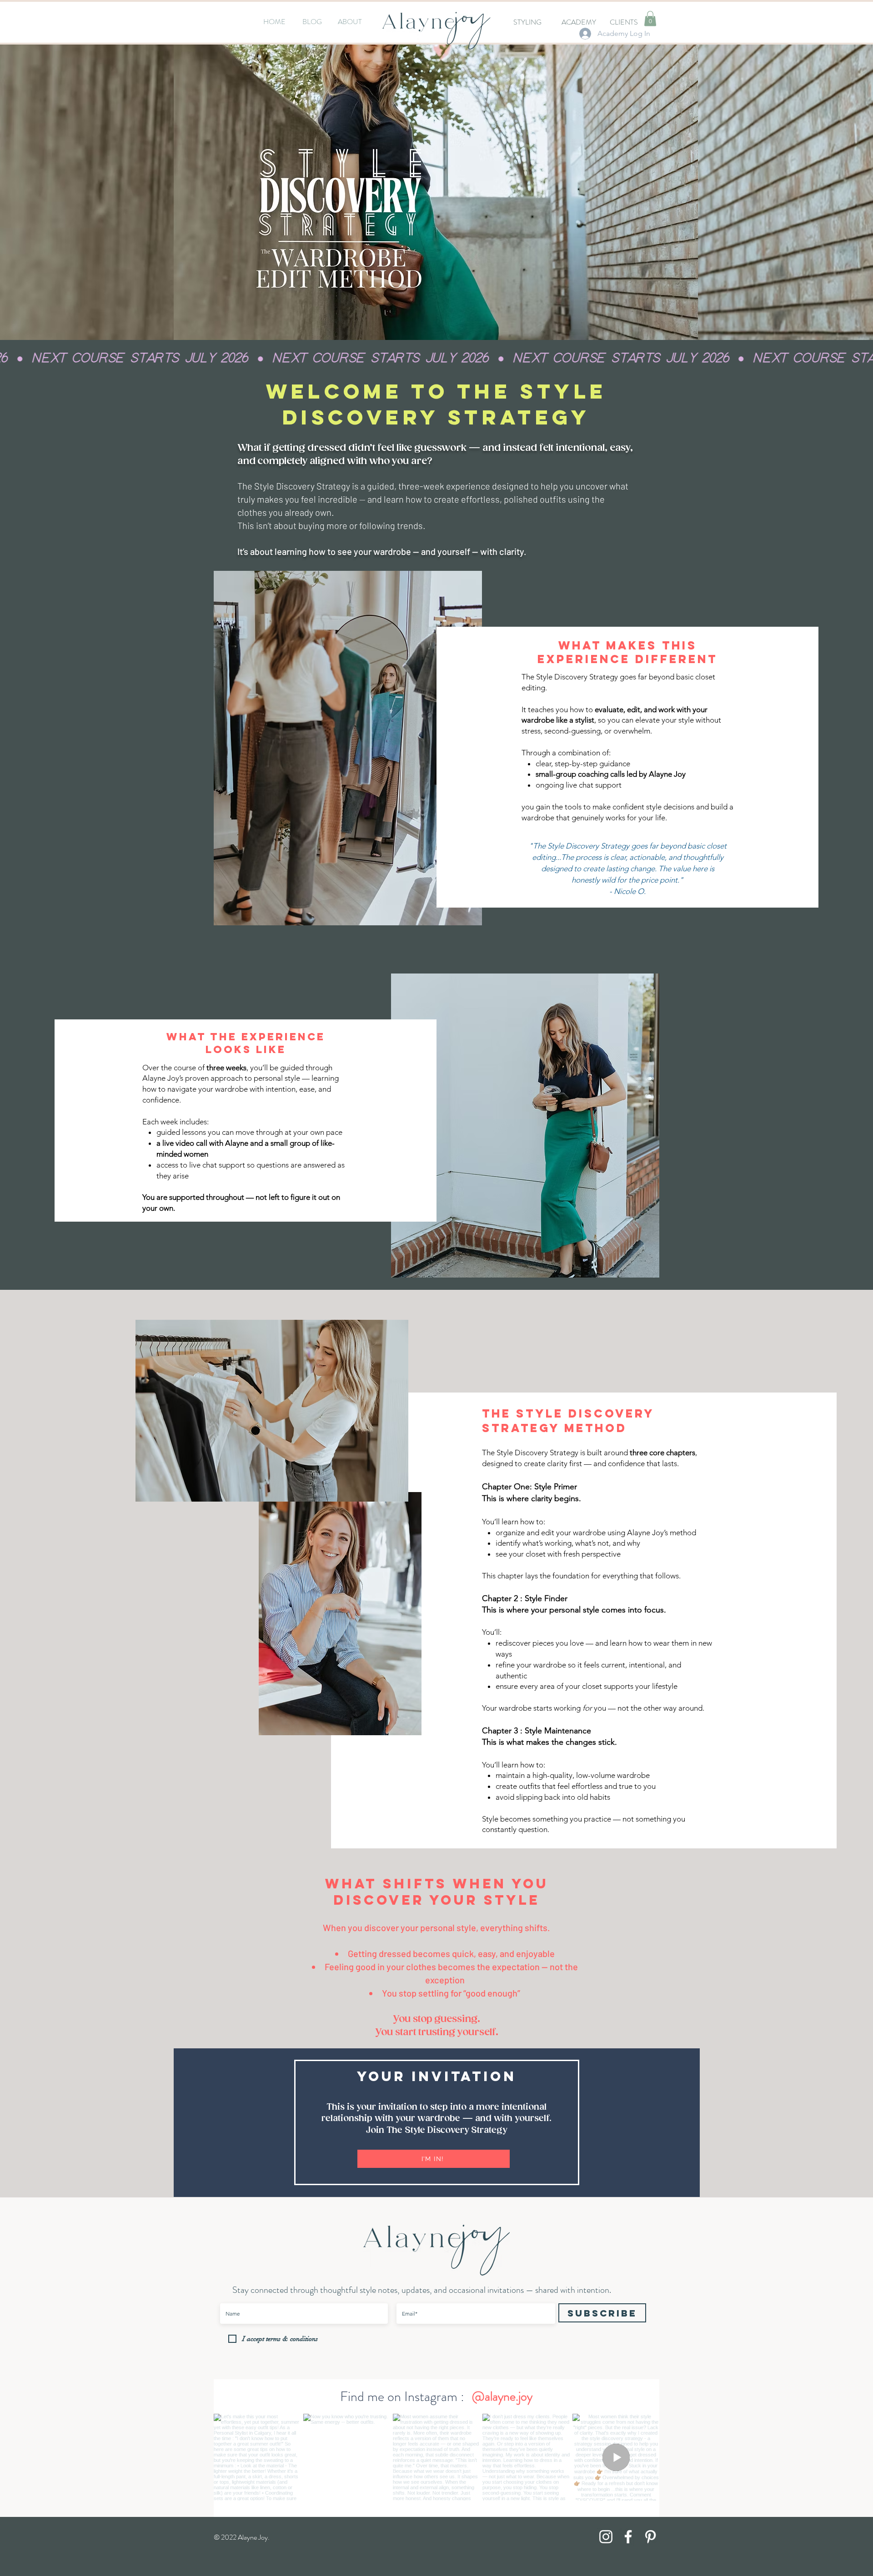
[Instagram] (606, 2537)
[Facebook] (628, 2537)
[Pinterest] (650, 2537)
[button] (650, 18)
